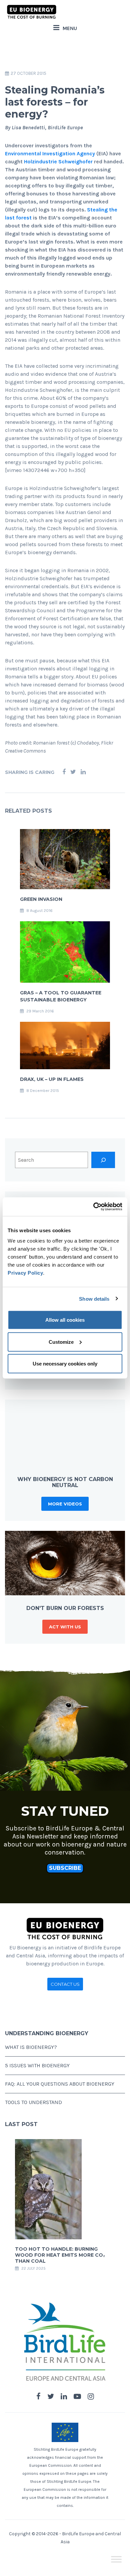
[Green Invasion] (65, 859)
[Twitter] (73, 772)
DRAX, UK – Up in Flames (52, 1079)
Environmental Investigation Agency (50, 153)
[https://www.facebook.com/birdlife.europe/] (38, 2397)
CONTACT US (65, 1984)
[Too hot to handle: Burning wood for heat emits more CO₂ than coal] (48, 2189)
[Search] (103, 1160)
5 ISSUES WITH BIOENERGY (37, 2065)
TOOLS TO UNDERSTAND (33, 2102)
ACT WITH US (65, 1627)
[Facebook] (64, 772)
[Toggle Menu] (116, 2559)
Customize (61, 1342)
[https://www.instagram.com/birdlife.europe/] (91, 2397)
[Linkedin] (83, 772)
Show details (94, 1299)
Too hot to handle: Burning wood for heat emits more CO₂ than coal (60, 2255)
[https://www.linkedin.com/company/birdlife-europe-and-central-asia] (64, 2397)
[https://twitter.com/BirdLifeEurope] (51, 2397)
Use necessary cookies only (65, 1364)
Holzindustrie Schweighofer (58, 162)
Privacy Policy (25, 1273)
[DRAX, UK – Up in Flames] (65, 1045)
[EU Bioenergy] (32, 12)
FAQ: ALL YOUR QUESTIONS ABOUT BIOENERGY (60, 2084)
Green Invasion (41, 899)
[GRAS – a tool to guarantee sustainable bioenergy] (65, 951)
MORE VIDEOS (65, 1504)
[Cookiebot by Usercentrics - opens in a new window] (93, 1207)
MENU (70, 28)
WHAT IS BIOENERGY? (31, 2047)
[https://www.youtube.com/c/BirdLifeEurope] (77, 2397)
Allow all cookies (65, 1320)
